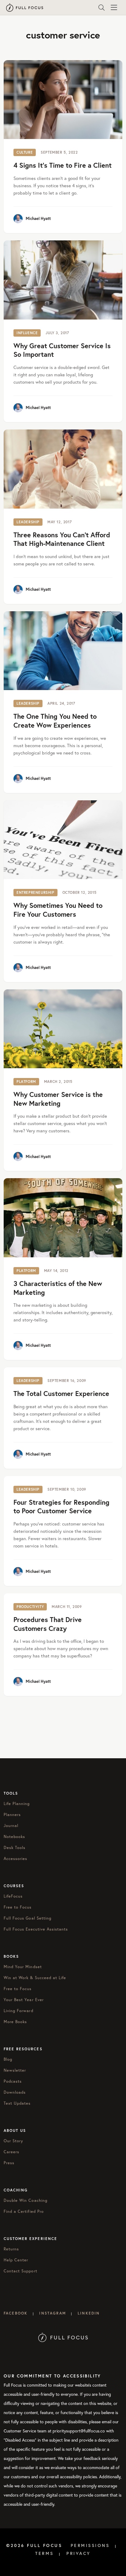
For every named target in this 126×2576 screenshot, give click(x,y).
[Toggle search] (102, 8)
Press (9, 2163)
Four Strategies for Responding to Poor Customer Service (61, 1507)
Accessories (15, 1858)
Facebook (16, 2313)
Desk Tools (15, 1847)
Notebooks (14, 1836)
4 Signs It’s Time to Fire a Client (63, 165)
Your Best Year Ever (24, 2000)
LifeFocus (13, 1896)
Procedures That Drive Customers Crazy (48, 1624)
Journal (11, 1825)
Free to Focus (18, 1907)
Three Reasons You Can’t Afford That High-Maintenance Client (62, 539)
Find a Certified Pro (24, 2211)
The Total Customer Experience (61, 1393)
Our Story (13, 2141)
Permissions (90, 2545)
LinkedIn (89, 2313)
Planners (12, 1814)
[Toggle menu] (114, 8)
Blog (8, 2059)
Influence (27, 333)
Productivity (30, 1607)
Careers (11, 2152)
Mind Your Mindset (23, 1967)
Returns (11, 2249)
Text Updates (17, 2103)
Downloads (15, 2092)
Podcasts (13, 2081)
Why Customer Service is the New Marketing (58, 1099)
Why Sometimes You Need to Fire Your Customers (58, 910)
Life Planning (17, 1803)
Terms (44, 2553)
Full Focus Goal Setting (28, 1918)
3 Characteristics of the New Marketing (58, 1288)
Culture (25, 152)
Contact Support (20, 2271)
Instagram (52, 2313)
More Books (15, 2022)
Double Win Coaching (26, 2200)
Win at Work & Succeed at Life (35, 1978)
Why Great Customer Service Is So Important (62, 350)
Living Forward (19, 2011)
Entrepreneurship (35, 892)
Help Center (16, 2260)
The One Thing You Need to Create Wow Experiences (55, 721)
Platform (26, 1082)
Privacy (79, 2553)
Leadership (28, 522)
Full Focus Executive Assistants (36, 1929)
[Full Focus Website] (63, 2337)
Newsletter (15, 2070)
